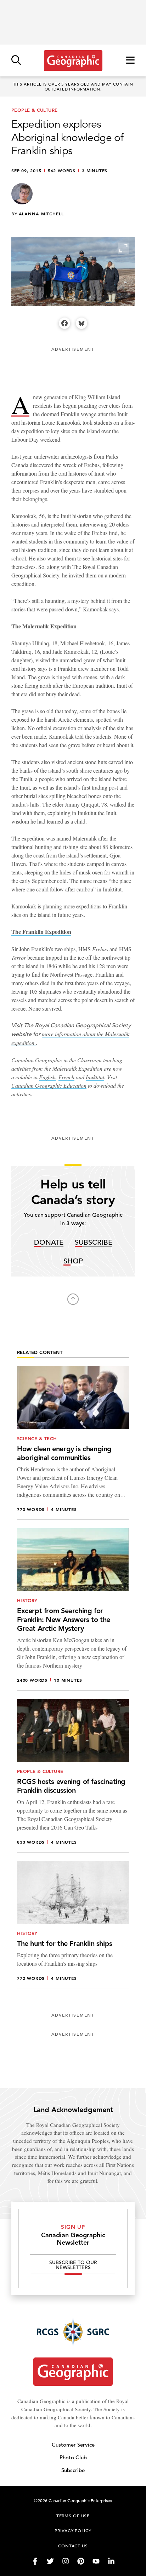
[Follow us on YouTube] (96, 2561)
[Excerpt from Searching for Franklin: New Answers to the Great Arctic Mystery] (73, 1609)
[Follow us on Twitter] (50, 2561)
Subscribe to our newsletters (73, 2265)
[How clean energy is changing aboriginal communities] (73, 1443)
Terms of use (73, 2516)
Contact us (73, 2546)
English (47, 1077)
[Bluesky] (82, 323)
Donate (49, 1243)
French (66, 1077)
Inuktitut (95, 1077)
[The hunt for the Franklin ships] (73, 1925)
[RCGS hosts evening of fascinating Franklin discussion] (73, 1776)
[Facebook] (64, 323)
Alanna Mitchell (41, 214)
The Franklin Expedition (41, 932)
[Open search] (16, 61)
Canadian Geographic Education (49, 1085)
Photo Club (73, 2457)
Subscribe (94, 1243)
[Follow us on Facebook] (35, 2561)
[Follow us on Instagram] (66, 2561)
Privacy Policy (73, 2530)
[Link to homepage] (73, 60)
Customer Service (73, 2445)
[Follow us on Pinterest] (81, 2561)
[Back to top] (73, 1299)
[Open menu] (130, 61)
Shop (73, 1261)
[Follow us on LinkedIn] (111, 2561)
